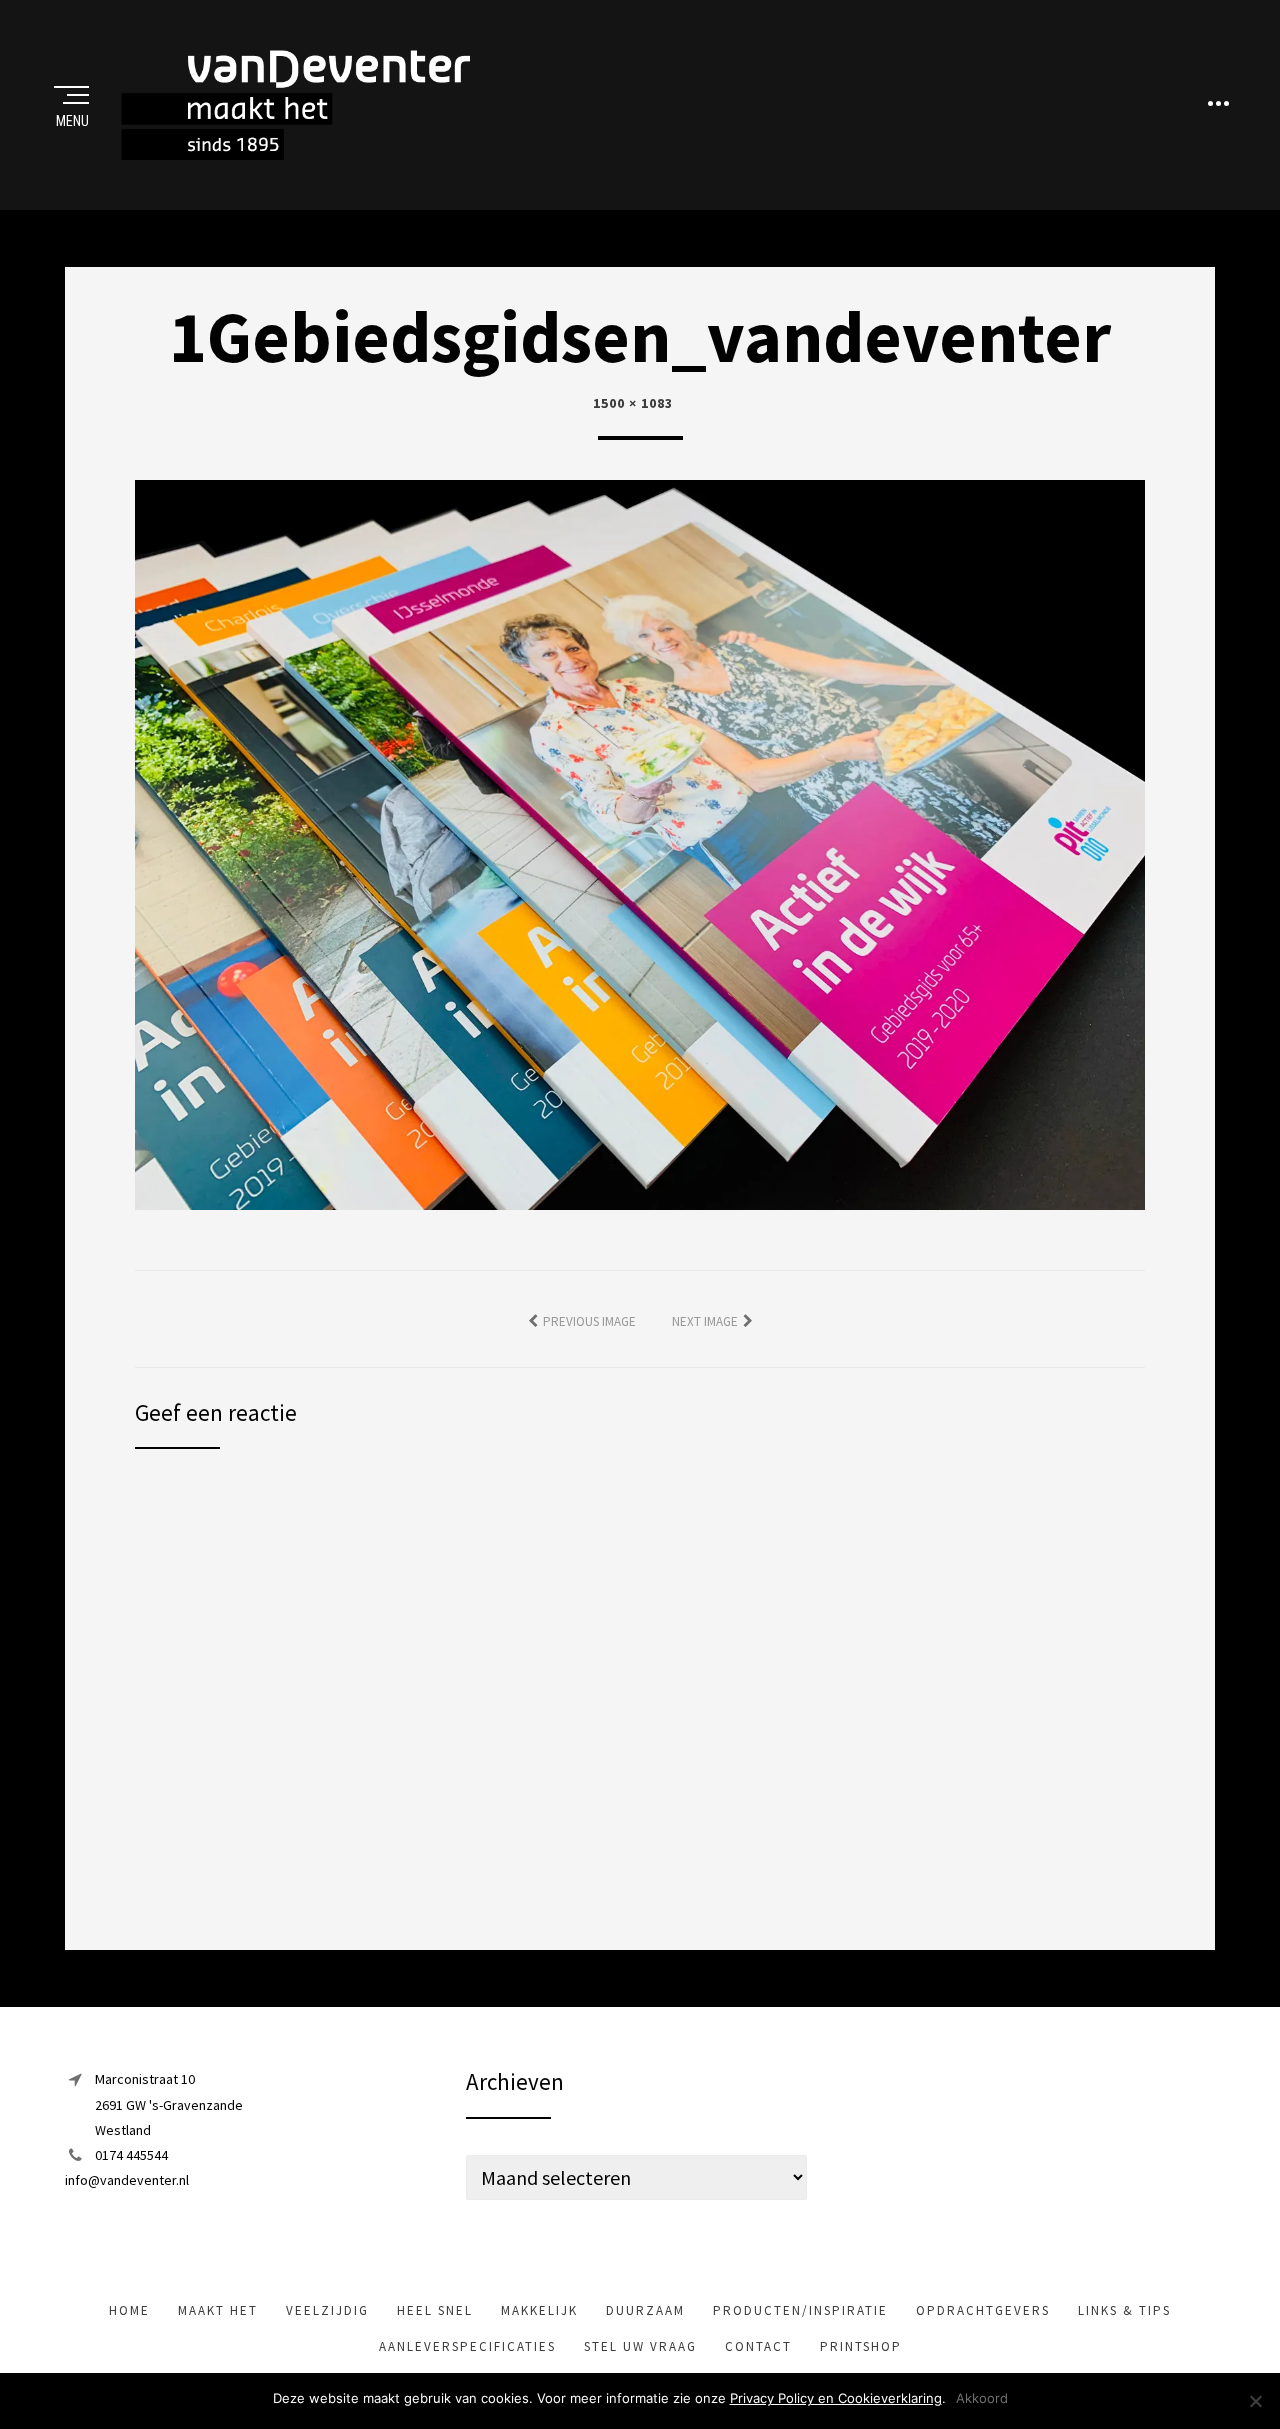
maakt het (218, 2310)
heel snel (435, 2310)
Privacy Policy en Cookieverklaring (836, 2398)
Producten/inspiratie (800, 2310)
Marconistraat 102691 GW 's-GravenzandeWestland (169, 2104)
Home (129, 2310)
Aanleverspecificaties (467, 2346)
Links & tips (1124, 2310)
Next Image (705, 1321)
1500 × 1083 (633, 403)
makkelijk (539, 2310)
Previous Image (589, 1321)
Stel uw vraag (640, 2346)
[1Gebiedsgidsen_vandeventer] (640, 842)
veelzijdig (327, 2310)
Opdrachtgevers (983, 2310)
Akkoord (982, 2398)
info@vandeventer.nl (127, 2180)
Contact (758, 2346)
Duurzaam (645, 2310)
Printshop (861, 2346)
